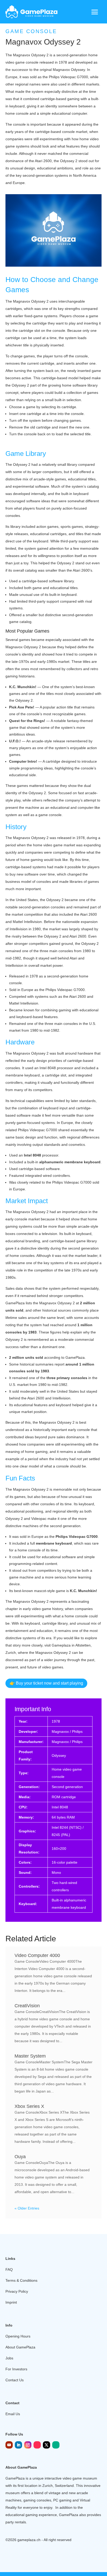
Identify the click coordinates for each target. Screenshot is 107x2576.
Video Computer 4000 (37, 1955)
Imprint (11, 2302)
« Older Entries (27, 2208)
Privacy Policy (17, 2291)
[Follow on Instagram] (28, 2445)
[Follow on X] (46, 2445)
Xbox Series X (29, 2106)
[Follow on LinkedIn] (18, 2445)
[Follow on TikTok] (37, 2445)
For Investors (16, 2369)
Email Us (13, 2414)
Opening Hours (18, 2336)
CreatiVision (27, 2006)
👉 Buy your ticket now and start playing (46, 1683)
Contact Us (15, 2380)
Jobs (9, 2358)
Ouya (20, 2157)
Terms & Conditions (21, 2280)
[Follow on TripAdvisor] (56, 2445)
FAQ (9, 2269)
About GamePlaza (20, 2347)
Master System (30, 2056)
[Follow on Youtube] (9, 2445)
